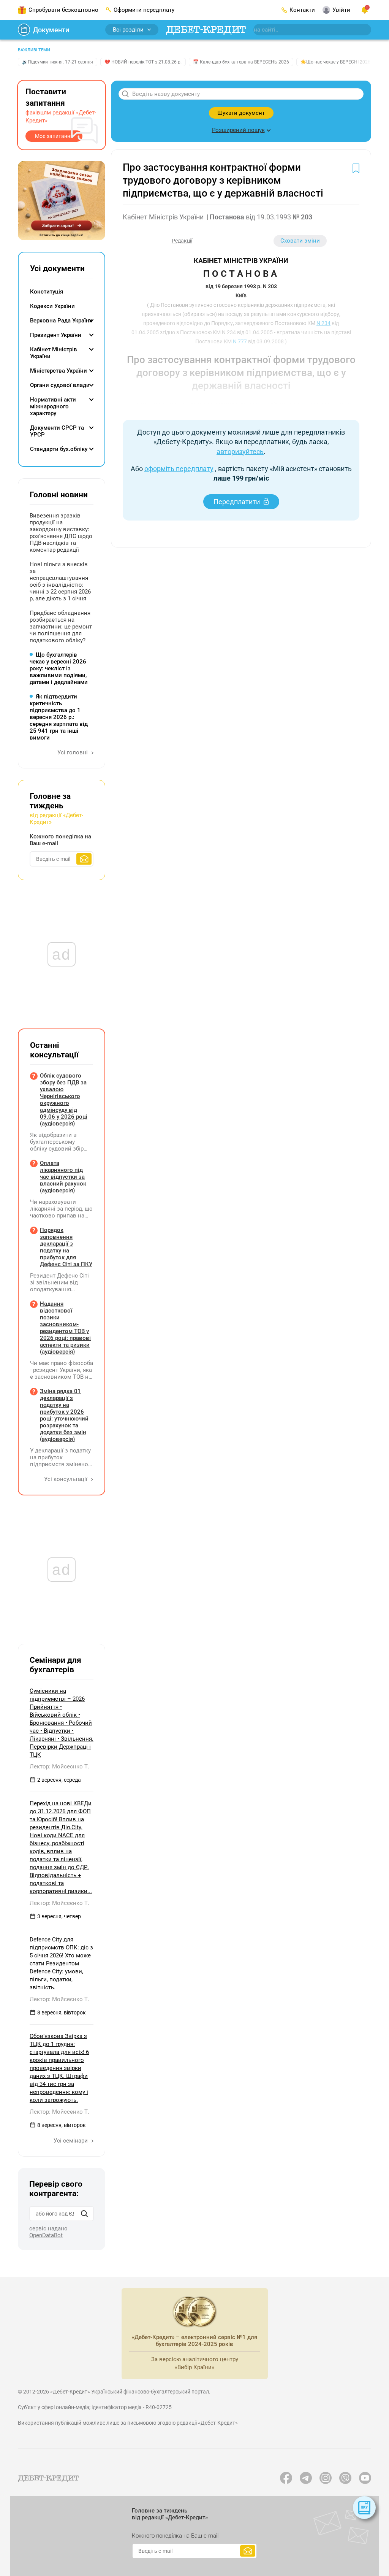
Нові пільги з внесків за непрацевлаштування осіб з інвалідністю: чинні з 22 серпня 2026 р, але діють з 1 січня (60, 581)
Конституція (47, 292)
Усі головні (73, 752)
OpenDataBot (46, 2235)
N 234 (323, 323)
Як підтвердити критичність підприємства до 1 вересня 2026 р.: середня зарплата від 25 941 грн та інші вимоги (59, 717)
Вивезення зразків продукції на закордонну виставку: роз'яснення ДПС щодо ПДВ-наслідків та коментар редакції (61, 533)
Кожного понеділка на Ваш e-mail (60, 840)
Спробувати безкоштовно (63, 10)
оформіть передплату (179, 469)
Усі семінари (71, 2141)
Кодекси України (52, 306)
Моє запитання (54, 136)
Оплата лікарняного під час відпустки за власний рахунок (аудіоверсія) (63, 1177)
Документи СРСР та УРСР (57, 431)
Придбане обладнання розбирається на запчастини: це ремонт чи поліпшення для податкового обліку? (61, 627)
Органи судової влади (60, 385)
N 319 (262, 405)
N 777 (240, 341)
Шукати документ (241, 113)
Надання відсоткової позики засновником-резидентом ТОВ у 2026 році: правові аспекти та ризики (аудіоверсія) (65, 1328)
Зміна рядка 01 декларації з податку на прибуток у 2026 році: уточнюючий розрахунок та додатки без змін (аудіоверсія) (64, 1415)
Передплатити (237, 502)
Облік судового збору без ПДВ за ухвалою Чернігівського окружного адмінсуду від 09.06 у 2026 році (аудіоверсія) (64, 1100)
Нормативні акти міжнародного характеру (53, 406)
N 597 (308, 405)
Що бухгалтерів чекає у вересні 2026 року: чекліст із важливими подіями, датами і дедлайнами (59, 668)
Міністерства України (59, 371)
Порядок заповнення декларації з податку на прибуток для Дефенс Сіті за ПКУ (66, 1247)
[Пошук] (84, 2214)
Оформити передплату (144, 10)
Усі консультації (66, 1479)
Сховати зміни (300, 241)
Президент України (56, 335)
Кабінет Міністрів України (54, 353)
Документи (51, 30)
